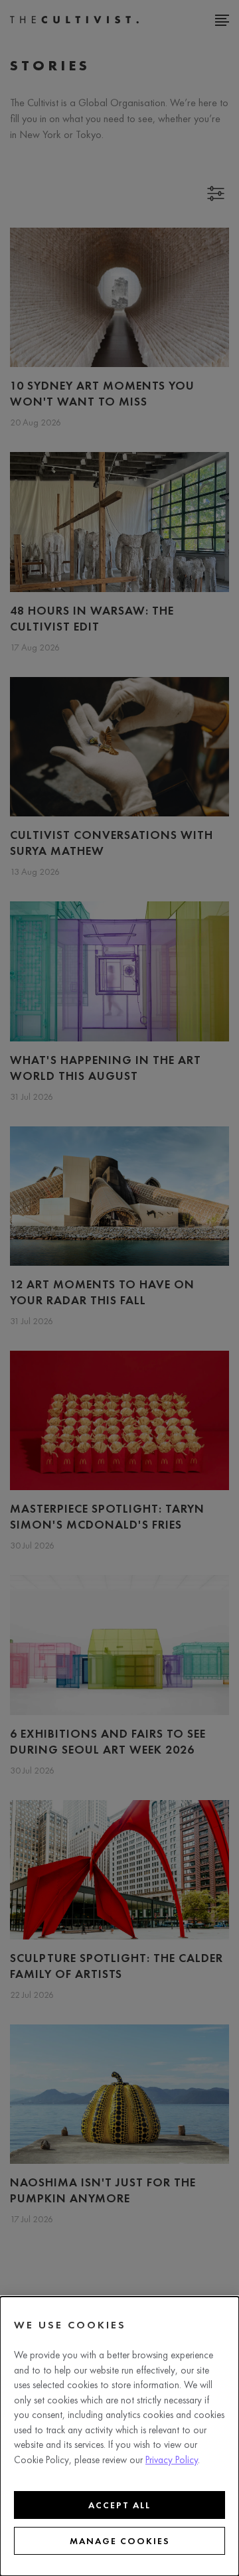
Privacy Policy (172, 2460)
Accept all (119, 2505)
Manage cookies (120, 2541)
